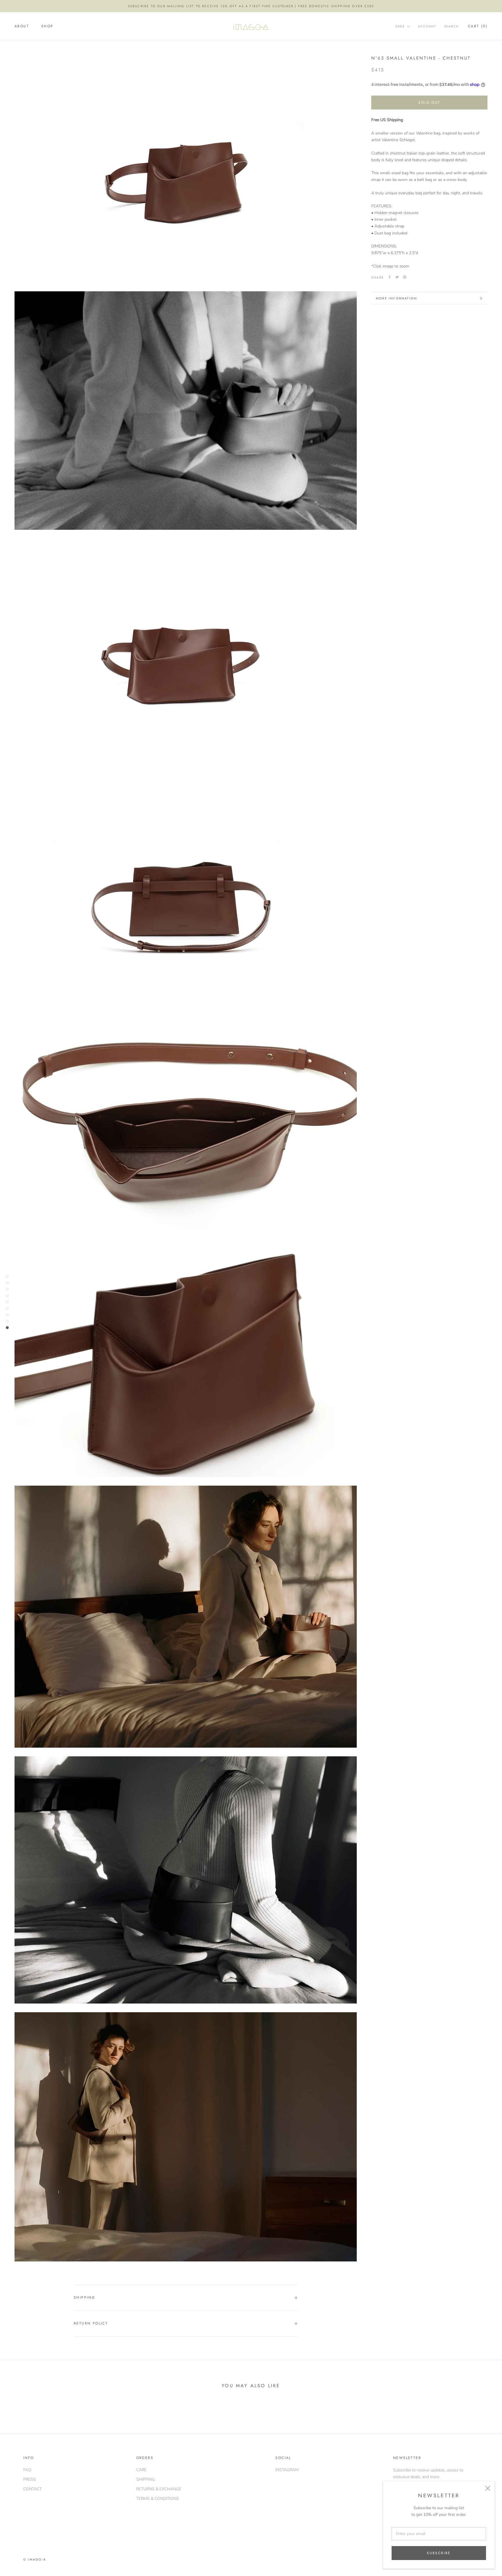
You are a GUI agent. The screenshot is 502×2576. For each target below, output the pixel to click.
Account (427, 27)
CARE (141, 2470)
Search (451, 27)
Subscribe (439, 2553)
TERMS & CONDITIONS (158, 2499)
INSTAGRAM (287, 2470)
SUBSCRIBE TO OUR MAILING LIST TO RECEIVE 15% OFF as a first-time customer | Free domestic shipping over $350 (251, 6)
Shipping (84, 2297)
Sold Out (429, 103)
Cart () (478, 26)
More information (397, 298)
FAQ (27, 2470)
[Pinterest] (405, 277)
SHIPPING (146, 2479)
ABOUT (22, 26)
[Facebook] (390, 277)
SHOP (47, 26)
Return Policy (91, 2323)
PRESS (30, 2479)
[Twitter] (397, 277)
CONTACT (33, 2489)
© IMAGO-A (35, 2559)
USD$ (400, 26)
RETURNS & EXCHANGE (159, 2489)
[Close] (488, 2488)
